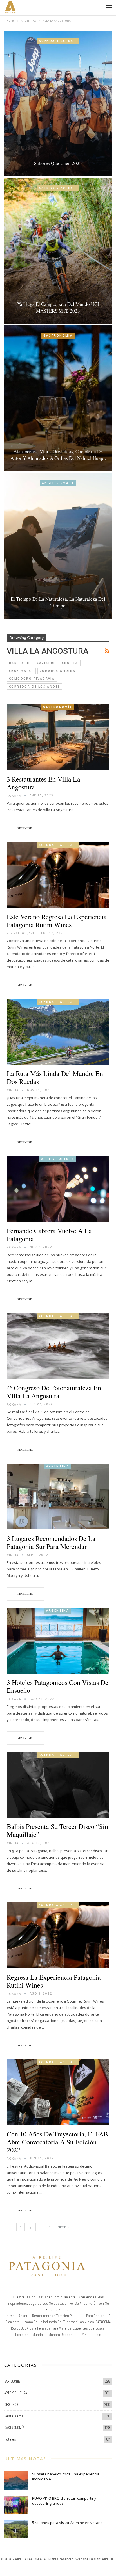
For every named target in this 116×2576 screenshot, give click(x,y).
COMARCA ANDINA (58, 671)
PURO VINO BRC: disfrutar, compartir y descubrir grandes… (64, 2501)
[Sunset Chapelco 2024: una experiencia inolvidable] (16, 2480)
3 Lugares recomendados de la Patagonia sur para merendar (51, 1542)
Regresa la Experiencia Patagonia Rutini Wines (54, 1981)
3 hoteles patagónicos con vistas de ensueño (58, 1686)
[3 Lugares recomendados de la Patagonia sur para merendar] (58, 1496)
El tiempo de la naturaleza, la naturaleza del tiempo (58, 602)
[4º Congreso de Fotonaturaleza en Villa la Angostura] (58, 1346)
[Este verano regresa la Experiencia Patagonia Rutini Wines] (58, 875)
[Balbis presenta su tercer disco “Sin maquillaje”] (58, 1785)
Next (62, 2228)
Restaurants (14, 2416)
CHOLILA (70, 663)
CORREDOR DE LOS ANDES (34, 687)
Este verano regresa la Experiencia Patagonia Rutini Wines (57, 921)
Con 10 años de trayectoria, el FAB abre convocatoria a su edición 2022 (57, 2142)
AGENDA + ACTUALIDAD (59, 41)
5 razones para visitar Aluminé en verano (67, 2523)
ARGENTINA (58, 1466)
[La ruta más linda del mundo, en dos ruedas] (58, 1032)
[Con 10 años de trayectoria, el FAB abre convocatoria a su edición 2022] (58, 2092)
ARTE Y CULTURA (58, 1159)
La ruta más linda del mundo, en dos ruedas (55, 1077)
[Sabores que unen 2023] (58, 103)
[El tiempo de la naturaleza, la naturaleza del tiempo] (58, 546)
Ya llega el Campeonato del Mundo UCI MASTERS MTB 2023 (58, 307)
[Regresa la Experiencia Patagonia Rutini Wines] (58, 1935)
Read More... (25, 828)
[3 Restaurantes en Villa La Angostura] (58, 737)
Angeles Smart (58, 483)
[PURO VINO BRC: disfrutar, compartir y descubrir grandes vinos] (16, 2505)
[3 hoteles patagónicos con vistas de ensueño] (58, 1641)
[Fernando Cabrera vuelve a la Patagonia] (58, 1189)
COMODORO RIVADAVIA (32, 679)
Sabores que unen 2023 (58, 163)
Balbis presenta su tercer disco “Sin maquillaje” (57, 1830)
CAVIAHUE (46, 663)
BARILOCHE (20, 663)
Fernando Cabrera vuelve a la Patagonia (49, 1235)
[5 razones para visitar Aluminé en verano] (16, 2529)
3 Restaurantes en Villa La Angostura (43, 783)
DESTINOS (11, 2405)
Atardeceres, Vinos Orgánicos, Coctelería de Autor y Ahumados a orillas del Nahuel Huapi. (58, 455)
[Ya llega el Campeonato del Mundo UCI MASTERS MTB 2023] (58, 251)
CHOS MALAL (21, 671)
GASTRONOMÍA (58, 335)
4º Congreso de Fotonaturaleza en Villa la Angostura (54, 1392)
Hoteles (10, 2439)
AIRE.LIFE (109, 2559)
